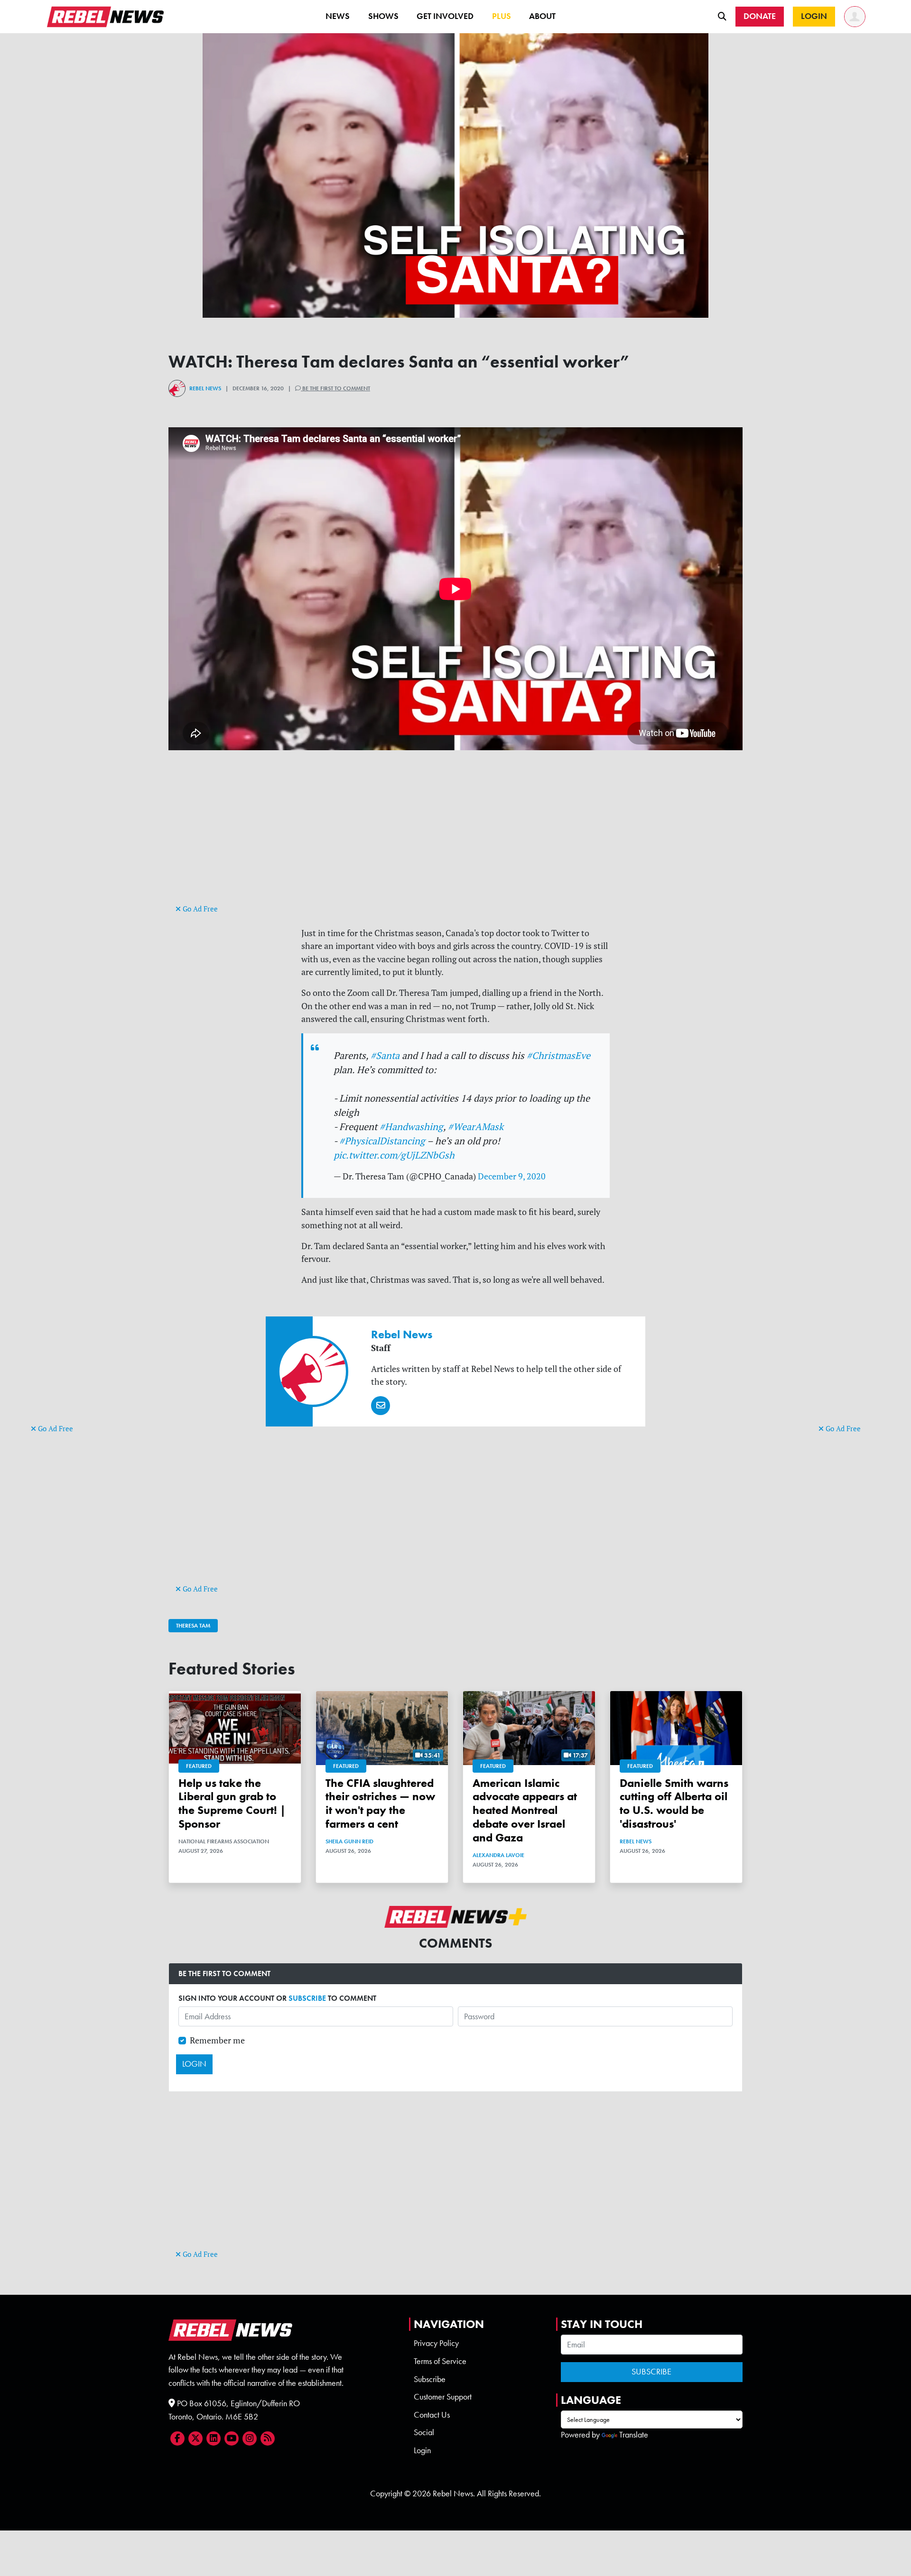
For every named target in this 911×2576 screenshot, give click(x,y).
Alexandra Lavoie (498, 1855)
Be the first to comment (335, 388)
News (338, 16)
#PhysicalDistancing (382, 1141)
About (542, 16)
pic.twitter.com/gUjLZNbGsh (394, 1155)
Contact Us (432, 2415)
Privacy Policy (436, 2343)
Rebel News (205, 388)
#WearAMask (476, 1127)
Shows (383, 16)
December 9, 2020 (512, 1176)
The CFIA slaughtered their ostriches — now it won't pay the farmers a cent (380, 1803)
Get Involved (445, 16)
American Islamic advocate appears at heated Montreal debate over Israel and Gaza (525, 1810)
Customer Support (443, 2397)
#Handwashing (411, 1127)
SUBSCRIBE (307, 1998)
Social (424, 2432)
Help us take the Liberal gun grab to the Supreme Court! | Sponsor (232, 1803)
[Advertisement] (69, 1276)
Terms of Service (440, 2361)
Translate (634, 2435)
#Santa (385, 1055)
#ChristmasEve (558, 1055)
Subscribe (430, 2379)
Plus (502, 16)
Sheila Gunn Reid (349, 1841)
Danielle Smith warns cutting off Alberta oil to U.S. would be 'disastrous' (674, 1803)
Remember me (217, 2040)
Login (422, 2450)
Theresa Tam (193, 1626)
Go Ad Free (55, 1429)
